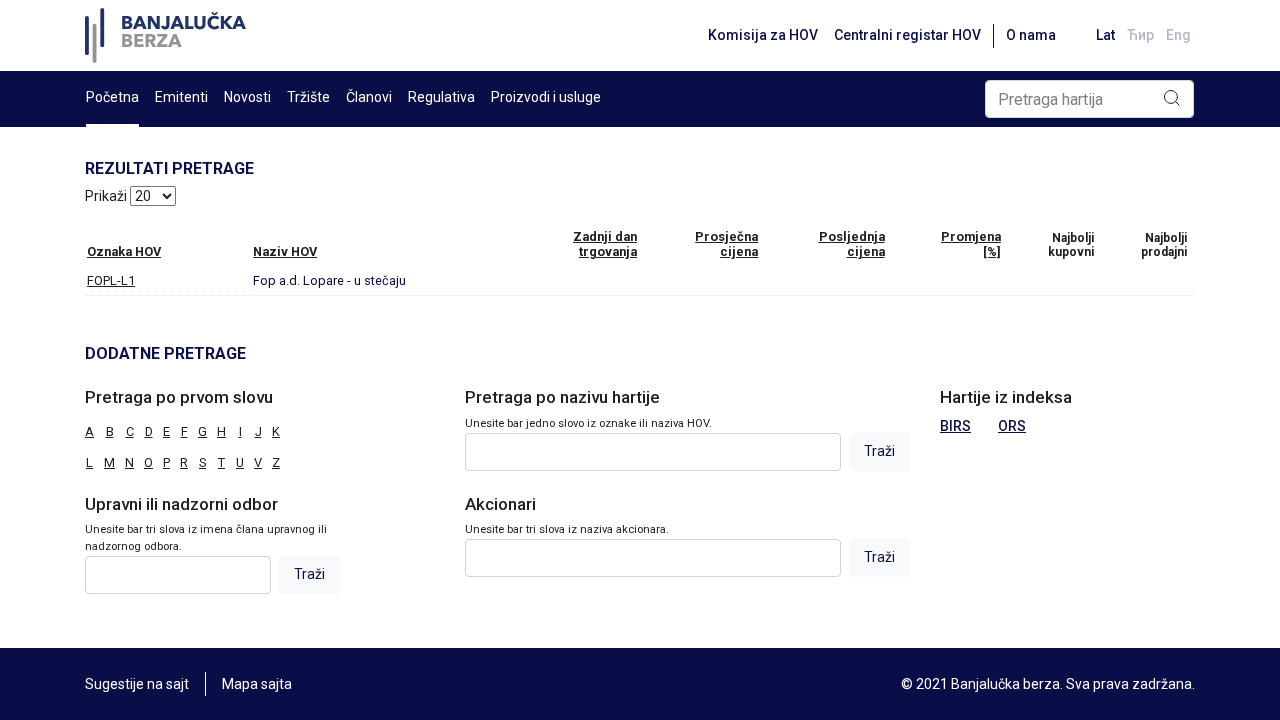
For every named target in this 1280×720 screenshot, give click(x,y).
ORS (1012, 426)
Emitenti (181, 97)
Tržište (308, 97)
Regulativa (441, 97)
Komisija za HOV (763, 35)
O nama (1031, 35)
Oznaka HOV (124, 251)
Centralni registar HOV (907, 35)
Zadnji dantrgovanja (605, 244)
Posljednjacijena (852, 244)
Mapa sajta (257, 684)
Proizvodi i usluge (546, 97)
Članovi (369, 97)
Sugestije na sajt (137, 684)
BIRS (955, 426)
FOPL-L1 (111, 280)
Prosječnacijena (726, 244)
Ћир (1140, 35)
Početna (112, 97)
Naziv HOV (285, 251)
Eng (1178, 35)
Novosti (247, 97)
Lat (1105, 35)
